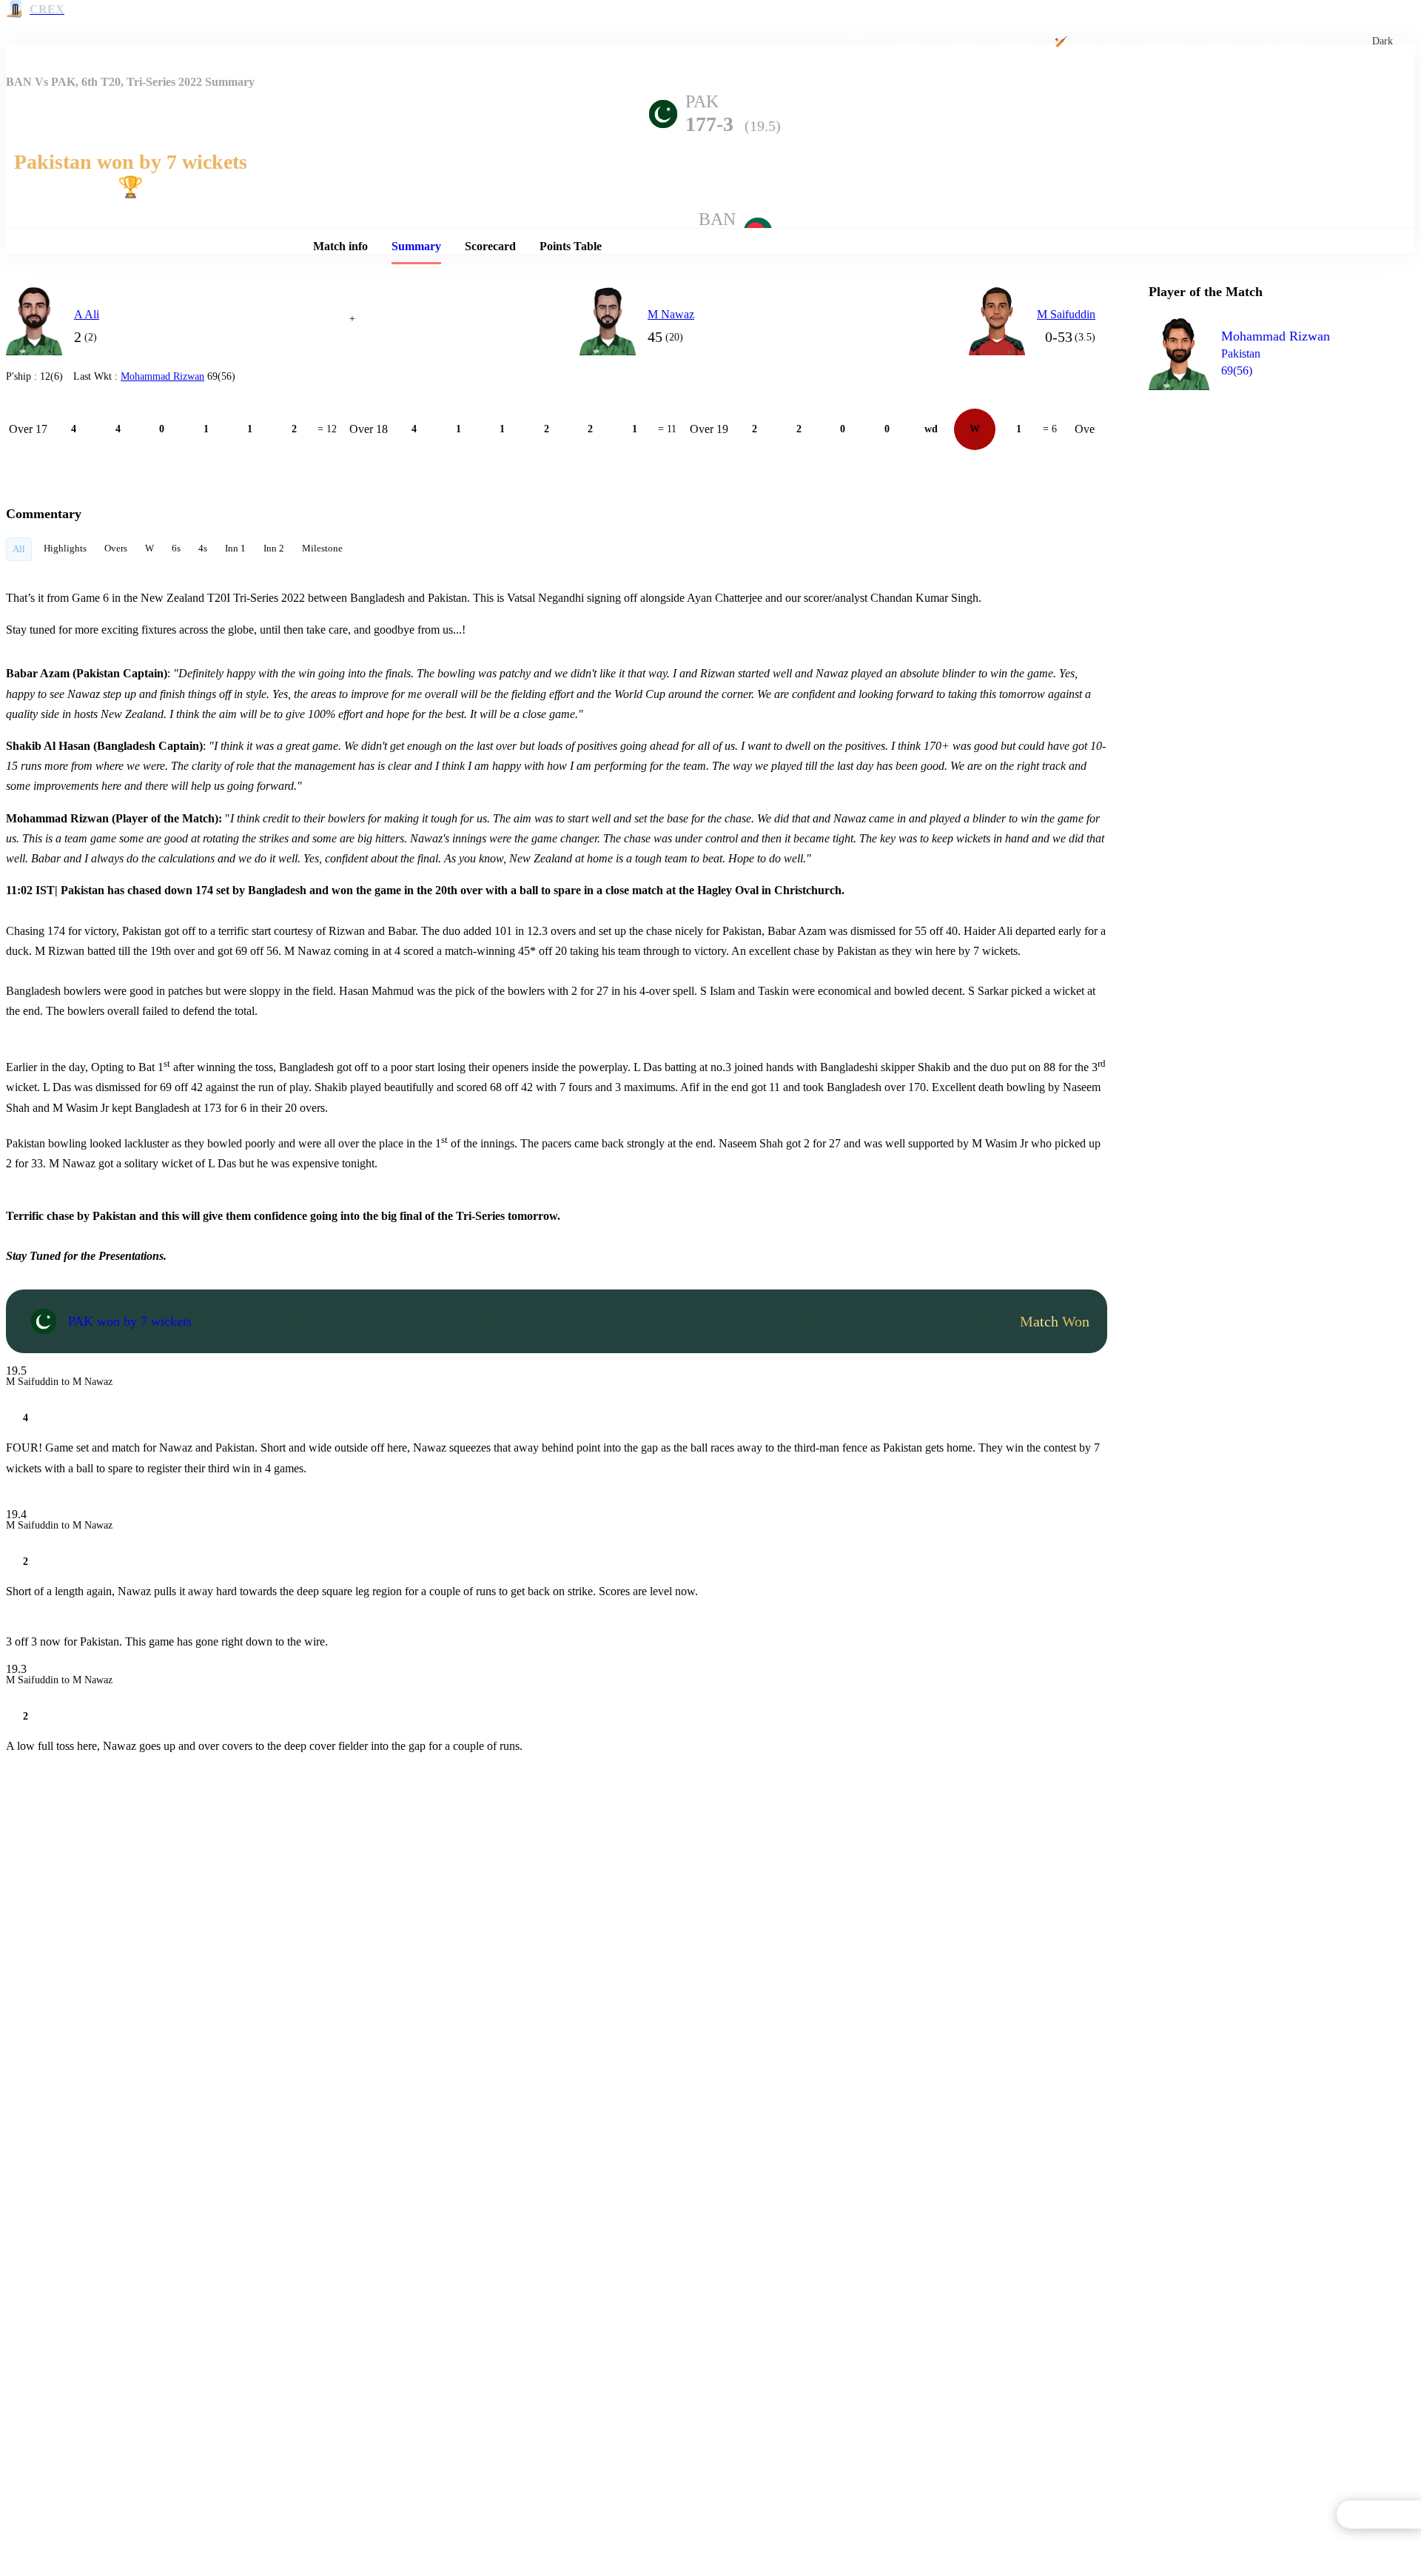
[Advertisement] (1260, 486)
